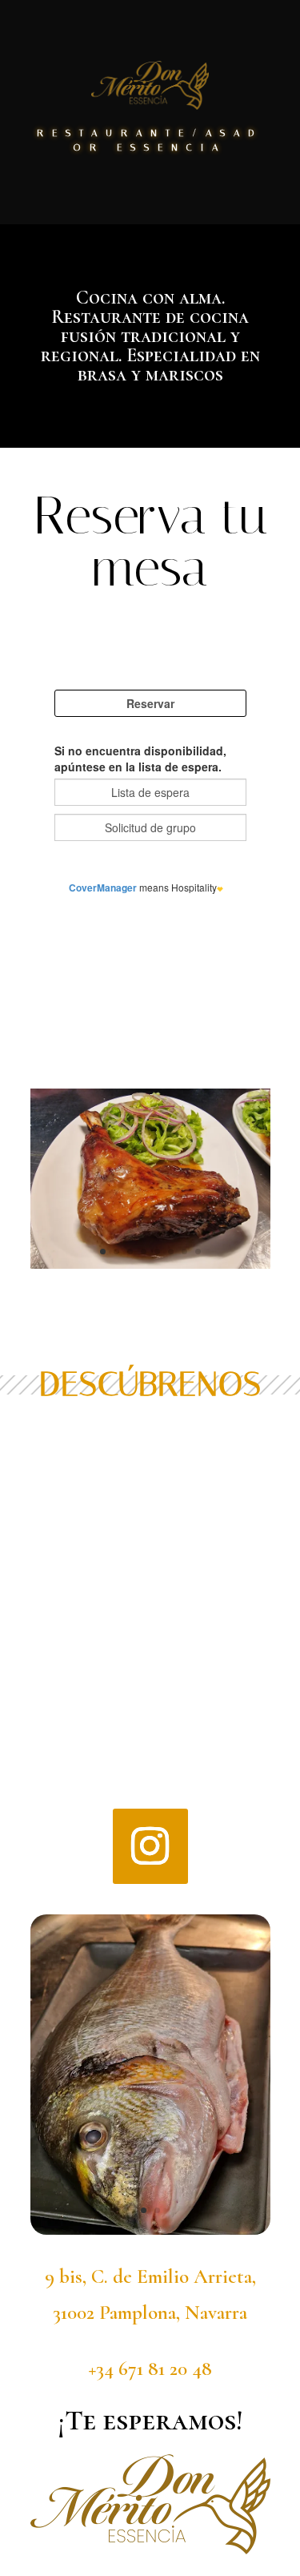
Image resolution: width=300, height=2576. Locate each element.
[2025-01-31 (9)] (150, 1264)
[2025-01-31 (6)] (150, 2230)
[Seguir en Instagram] (150, 1846)
